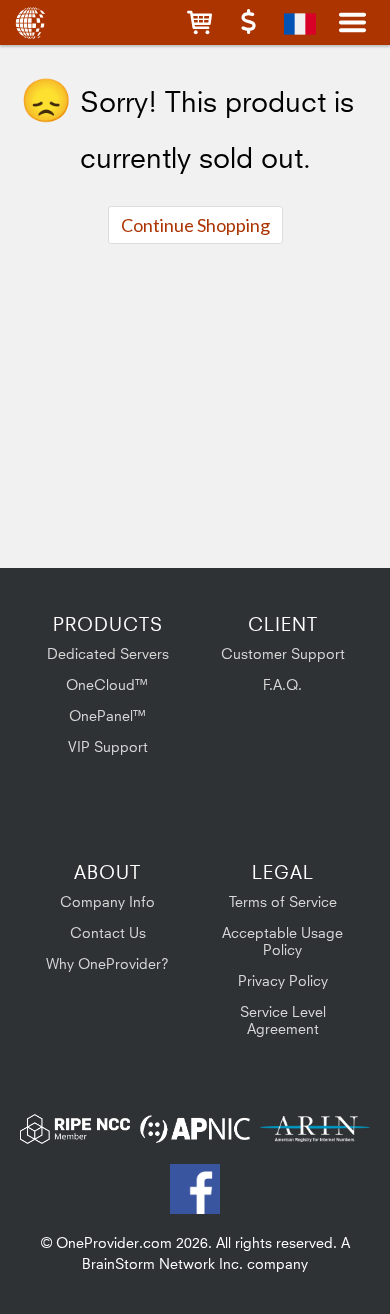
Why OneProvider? (107, 963)
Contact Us (108, 932)
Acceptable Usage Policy (282, 941)
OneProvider (32, 22)
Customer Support (283, 653)
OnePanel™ (108, 715)
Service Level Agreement (283, 1020)
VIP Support (108, 746)
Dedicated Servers (108, 653)
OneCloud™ (107, 684)
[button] (199, 22)
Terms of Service (283, 901)
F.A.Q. (282, 684)
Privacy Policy (283, 980)
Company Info (107, 901)
